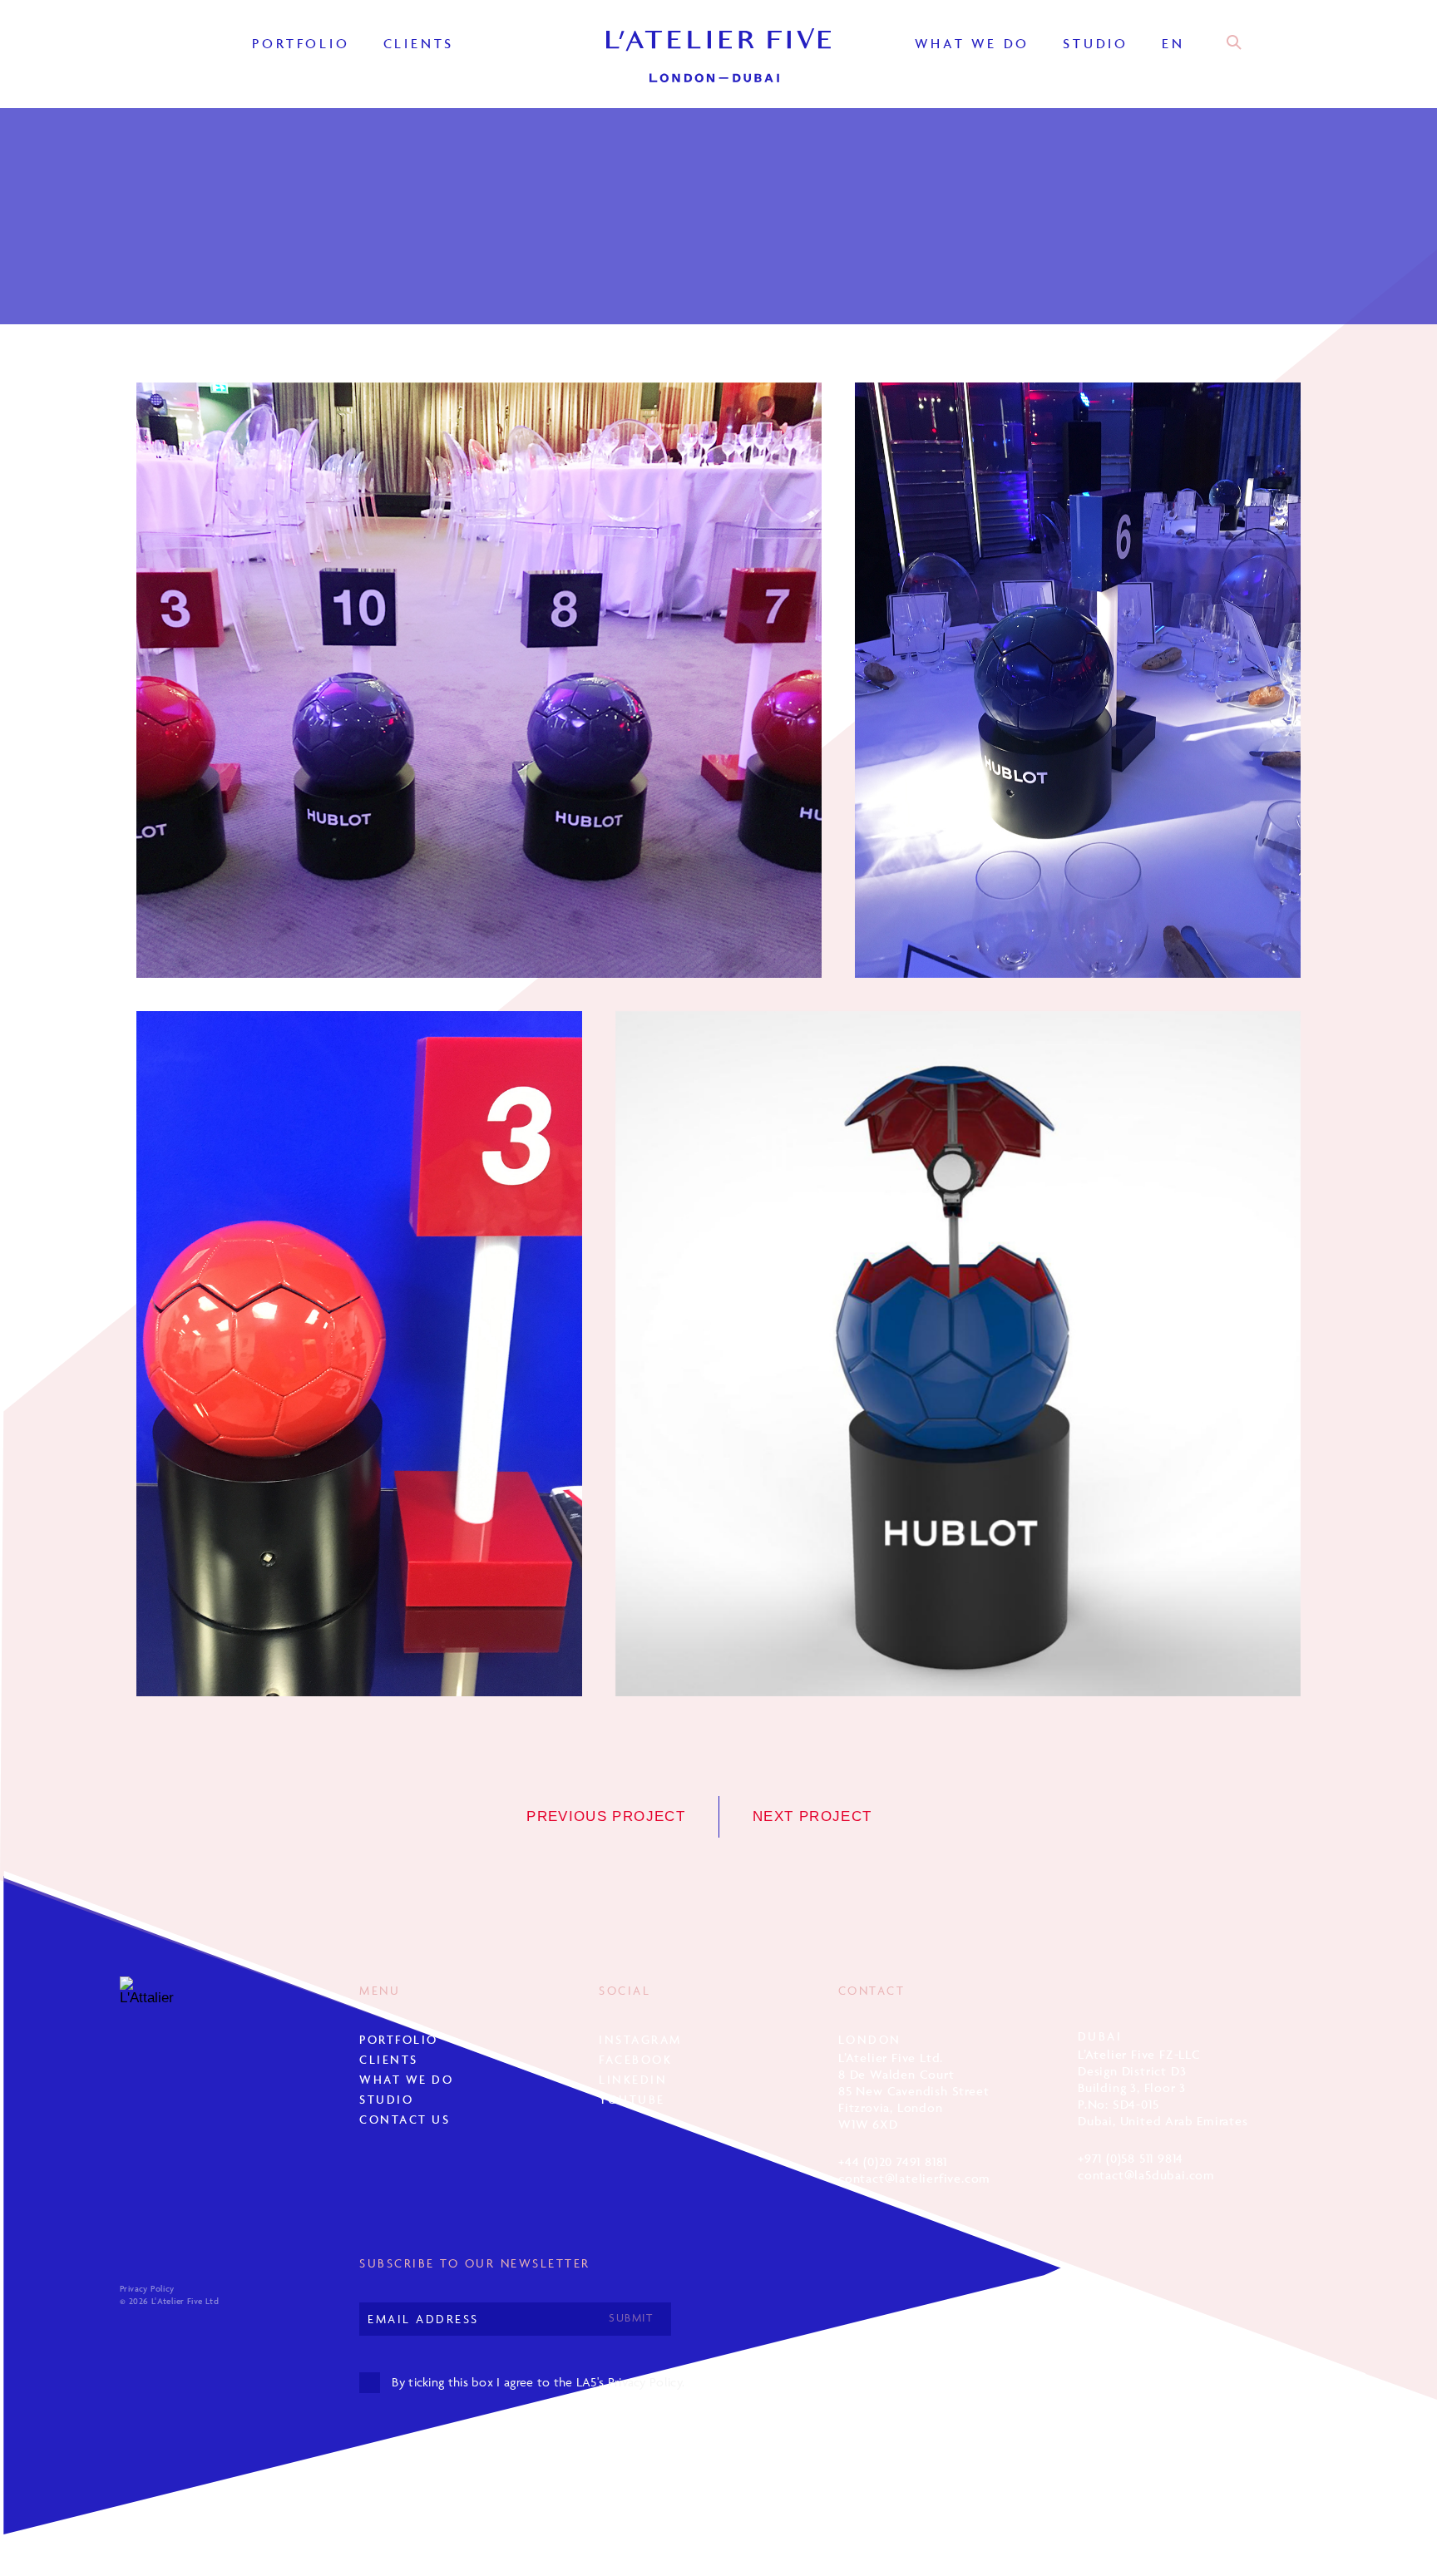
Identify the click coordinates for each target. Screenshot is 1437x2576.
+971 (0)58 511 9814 (1131, 2158)
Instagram (640, 2039)
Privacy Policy (147, 2289)
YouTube (632, 2099)
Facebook (635, 2059)
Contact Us (405, 2119)
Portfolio (301, 43)
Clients (419, 43)
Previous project (606, 1816)
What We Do (972, 43)
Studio (1096, 43)
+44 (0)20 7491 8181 (893, 2161)
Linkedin (633, 2079)
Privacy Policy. (647, 2382)
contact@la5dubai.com (1146, 2175)
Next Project (812, 1816)
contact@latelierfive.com (914, 2178)
